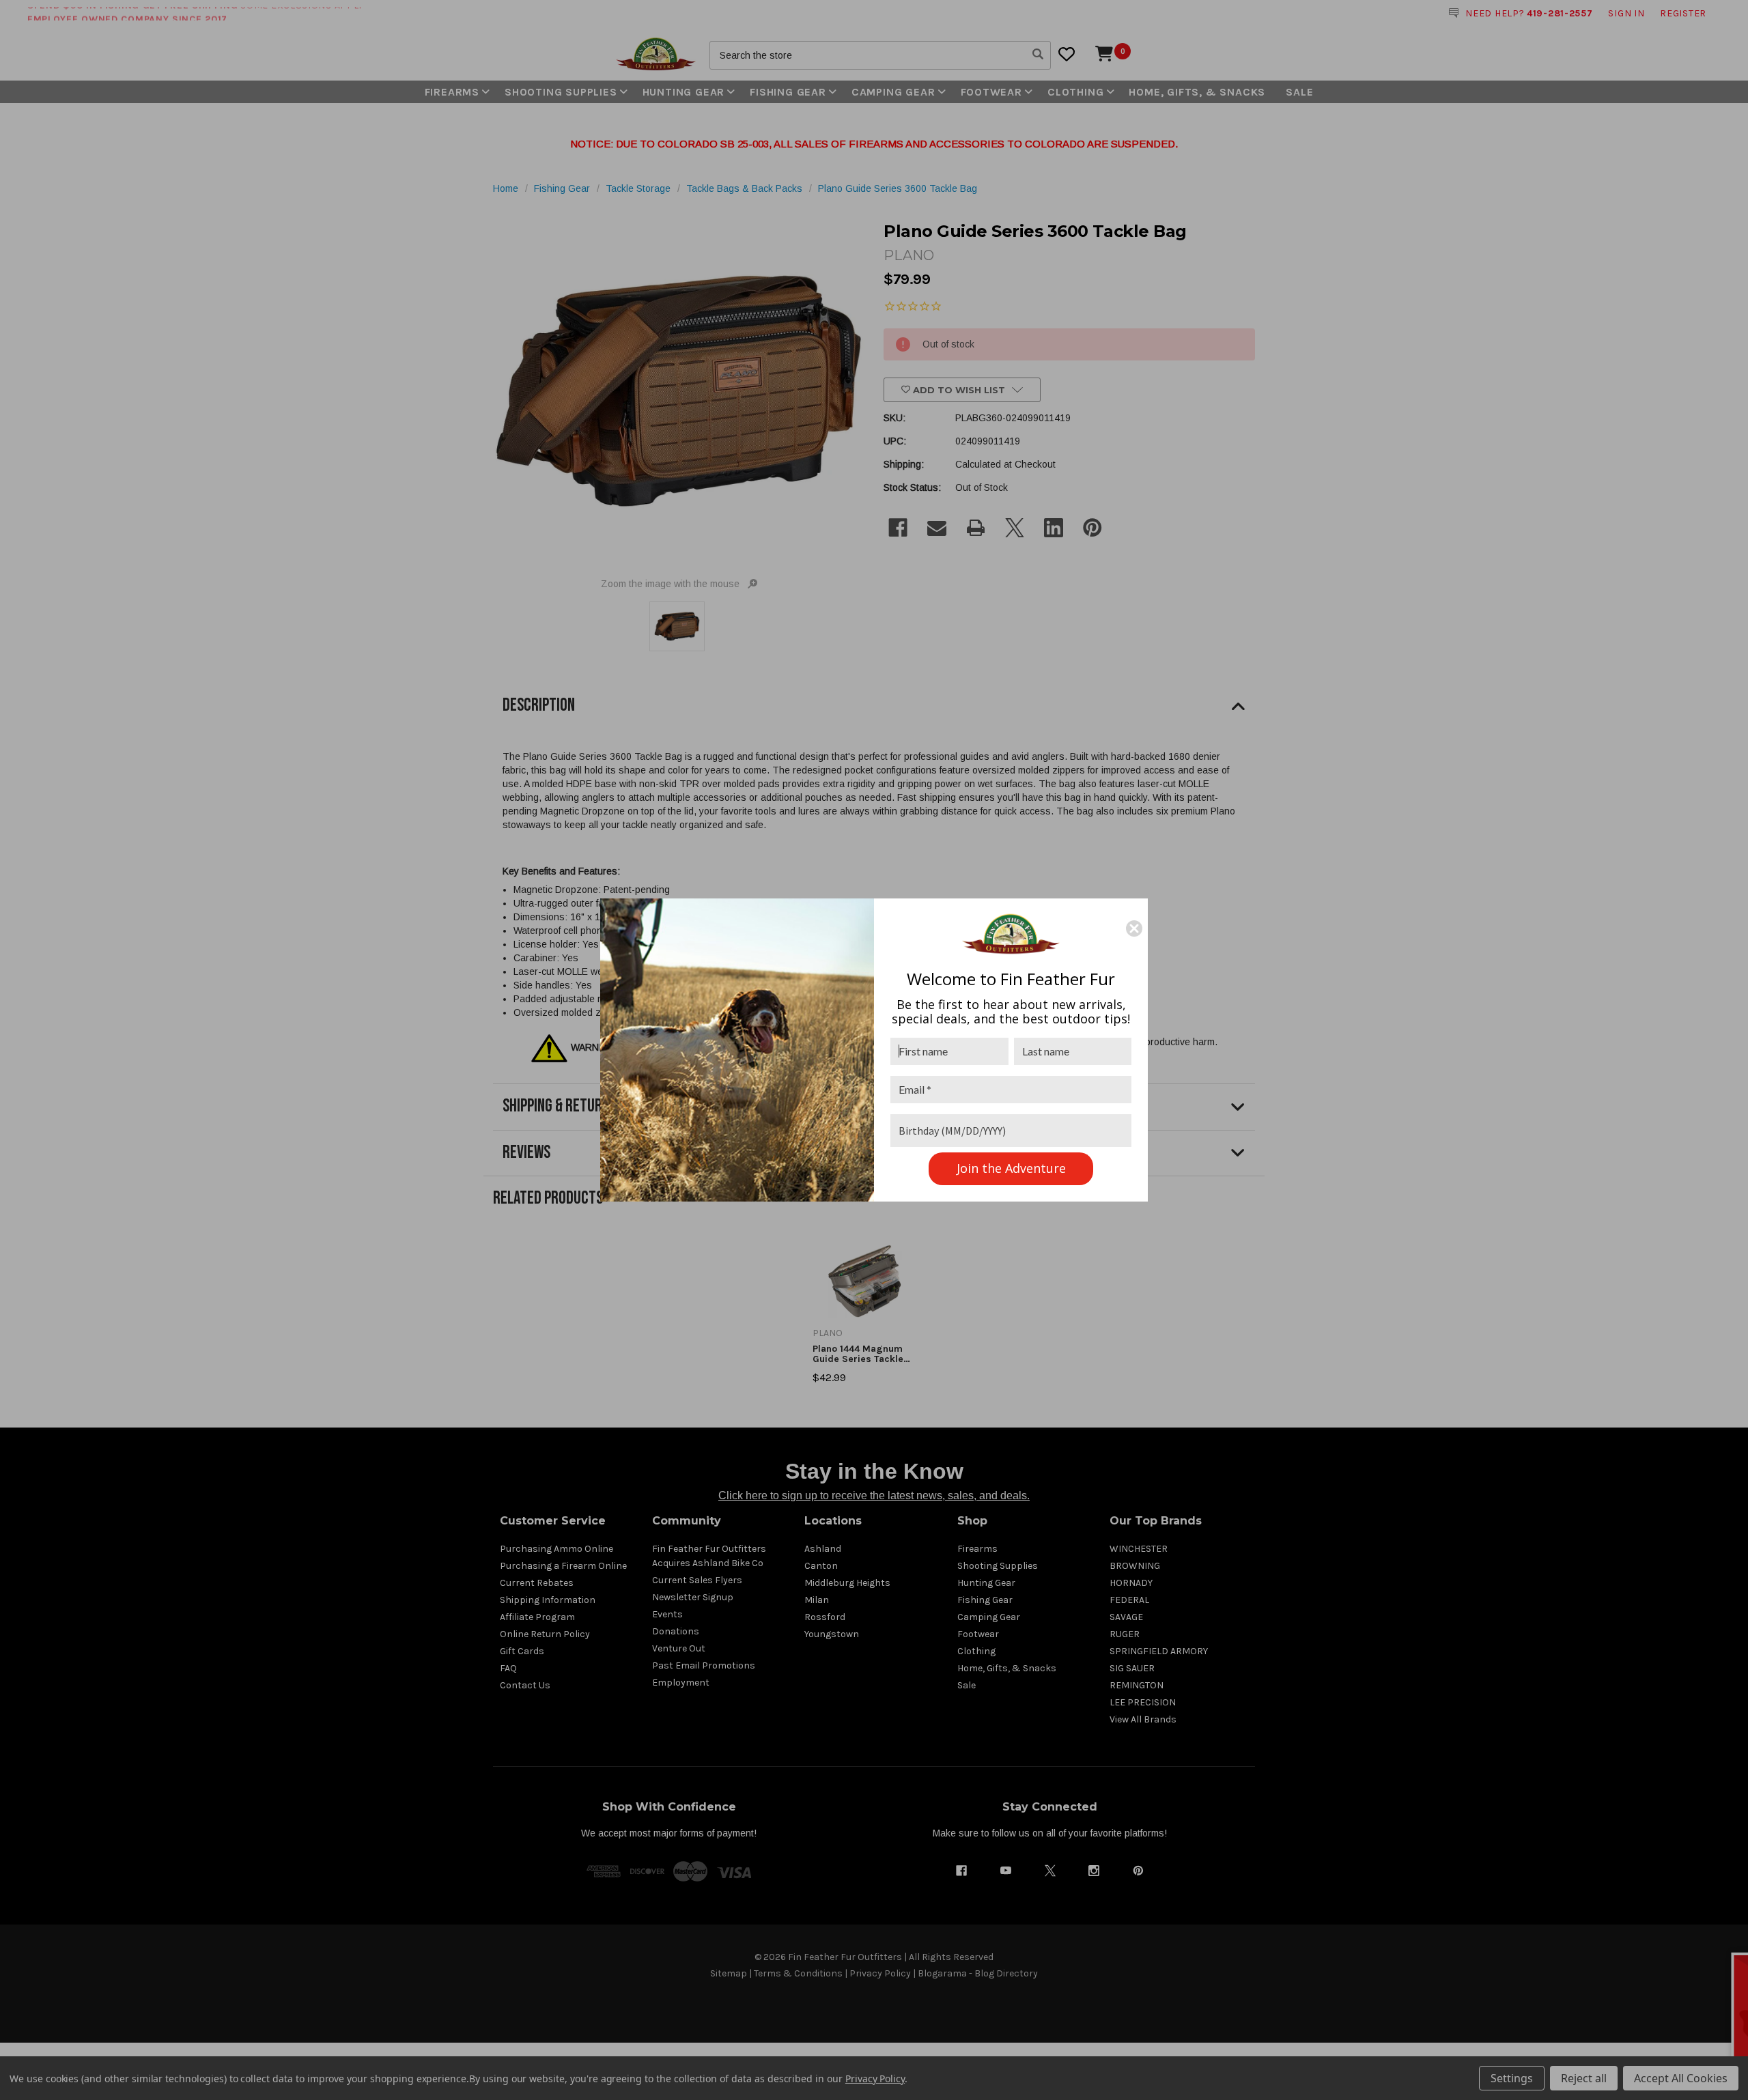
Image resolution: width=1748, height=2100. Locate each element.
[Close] (1134, 928)
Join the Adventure (1011, 1168)
